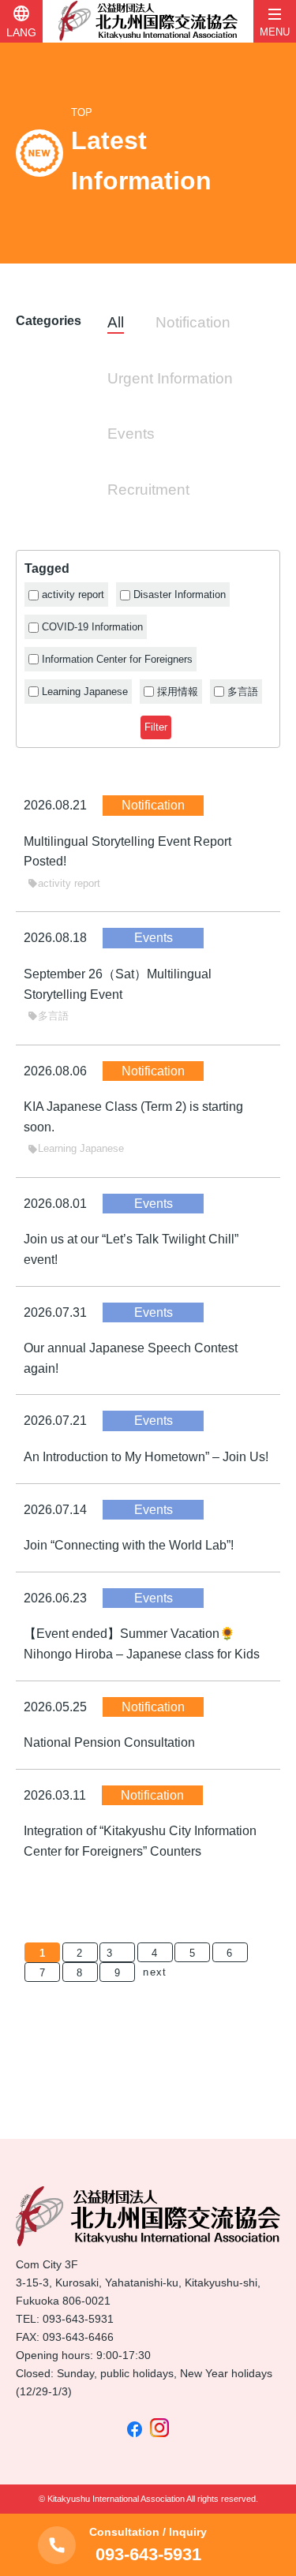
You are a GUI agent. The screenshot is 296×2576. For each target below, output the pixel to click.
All (116, 322)
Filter (156, 727)
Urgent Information (170, 378)
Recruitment (148, 490)
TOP (82, 112)
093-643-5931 (78, 2319)
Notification (193, 322)
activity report (64, 883)
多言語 (48, 1016)
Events (131, 434)
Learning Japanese (76, 1148)
